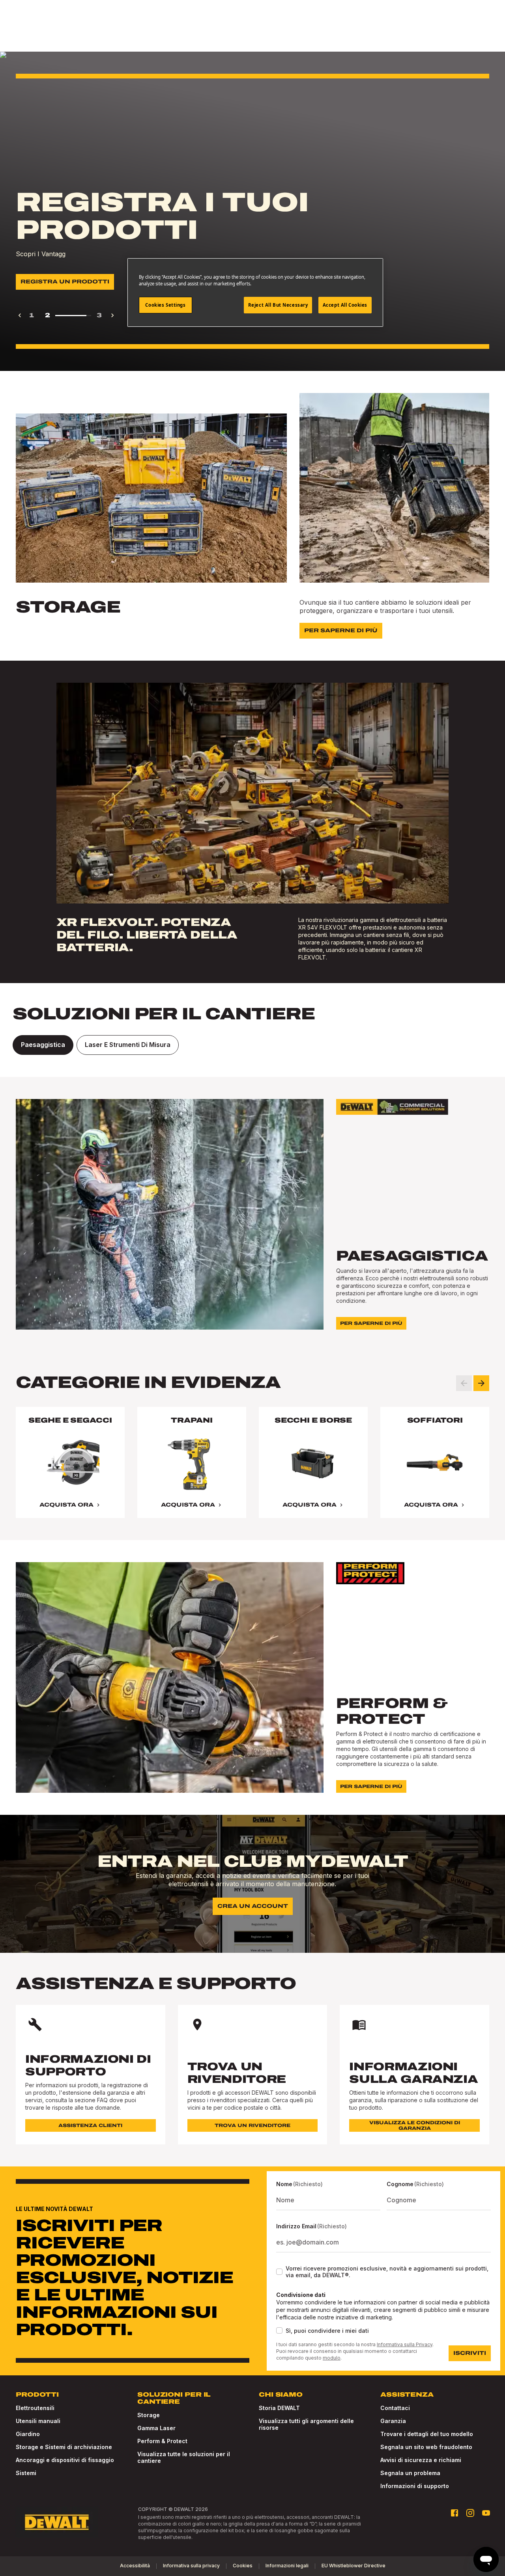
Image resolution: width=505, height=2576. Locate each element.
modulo (332, 2358)
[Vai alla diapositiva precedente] (464, 1383)
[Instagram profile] (470, 2513)
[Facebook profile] (454, 2513)
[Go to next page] (112, 315)
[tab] (43, 1045)
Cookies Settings (165, 305)
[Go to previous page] (20, 315)
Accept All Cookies (345, 305)
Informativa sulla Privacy (405, 2344)
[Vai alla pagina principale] (57, 2522)
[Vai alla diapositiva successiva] (481, 1383)
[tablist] (252, 1045)
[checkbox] (279, 2272)
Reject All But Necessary (278, 305)
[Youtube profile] (486, 2513)
